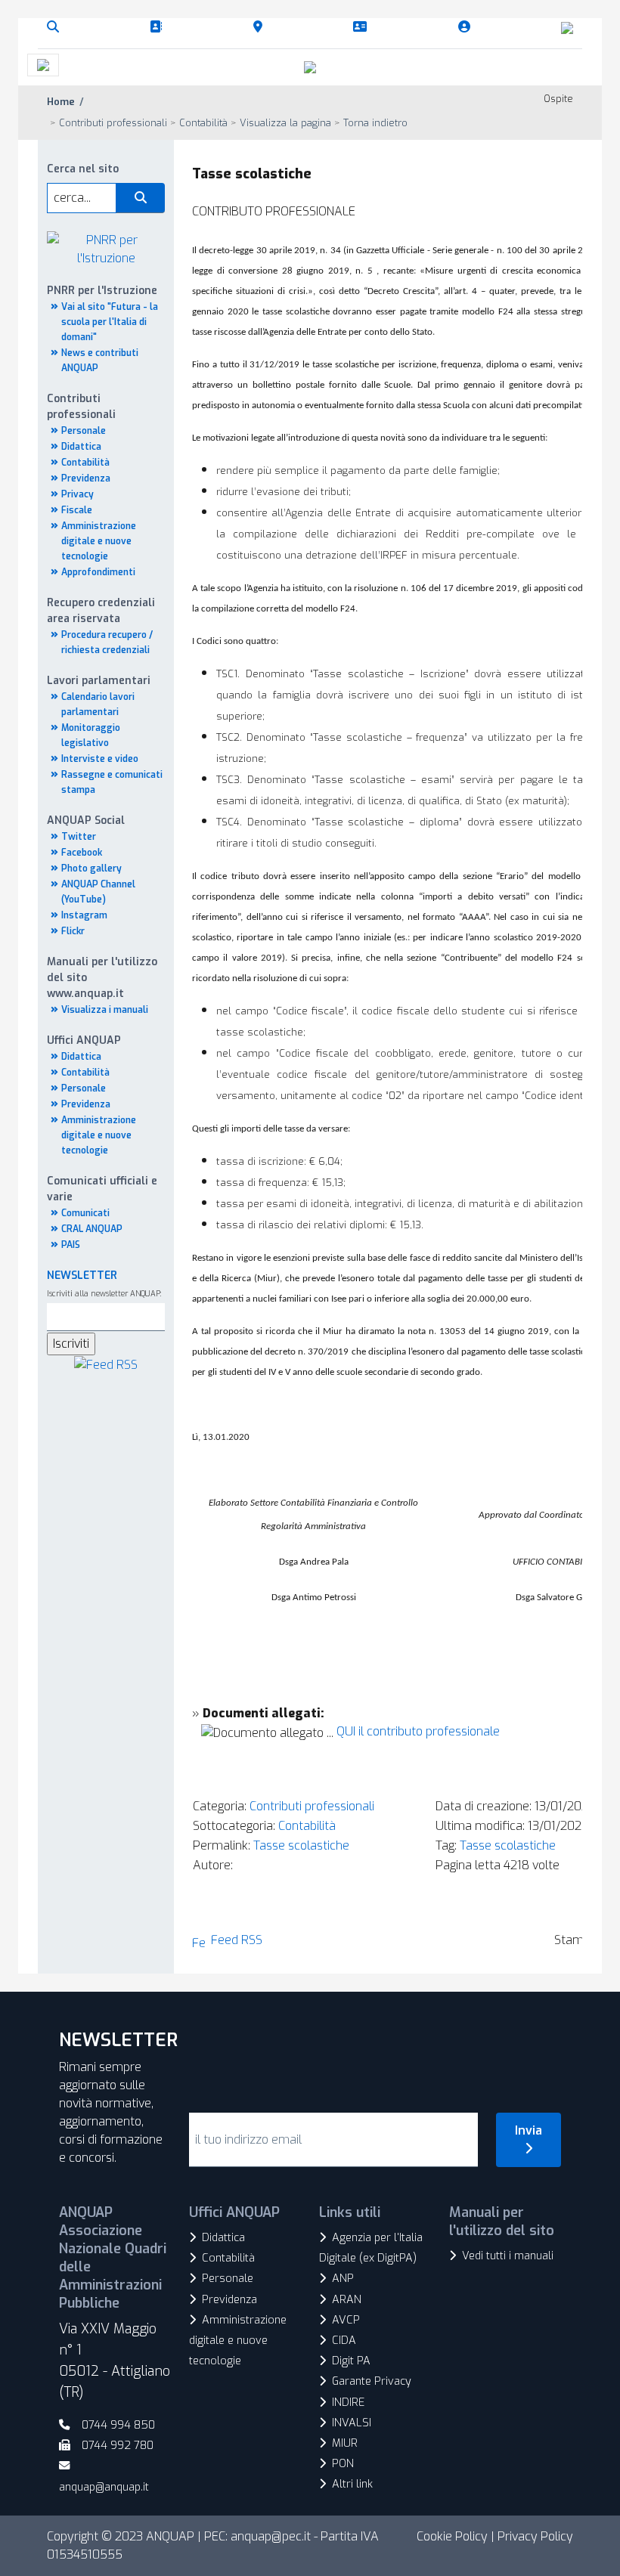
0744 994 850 (118, 2425)
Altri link (352, 2484)
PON (343, 2464)
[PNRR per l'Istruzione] (106, 248)
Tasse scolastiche (301, 1845)
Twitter (79, 837)
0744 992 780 (118, 2446)
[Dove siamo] (261, 27)
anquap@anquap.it (104, 2487)
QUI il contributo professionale (418, 1731)
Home (61, 102)
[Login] (467, 27)
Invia (529, 2130)
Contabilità (85, 463)
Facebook (82, 853)
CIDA (344, 2341)
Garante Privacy (372, 2381)
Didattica (81, 447)
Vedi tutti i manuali (508, 2256)
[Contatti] (363, 27)
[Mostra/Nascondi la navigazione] (43, 65)
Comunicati (85, 1213)
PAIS (71, 1245)
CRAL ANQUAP (92, 1229)
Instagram (84, 915)
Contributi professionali (312, 1806)
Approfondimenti (98, 572)
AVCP (346, 2320)
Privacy (77, 494)
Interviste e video (100, 759)
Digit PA (351, 2361)
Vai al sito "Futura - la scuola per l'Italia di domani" (110, 322)
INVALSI (352, 2423)
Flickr (73, 931)
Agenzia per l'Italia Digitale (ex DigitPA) (371, 2248)
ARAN (347, 2300)
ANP (343, 2279)
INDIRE (348, 2403)
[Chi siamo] (159, 27)
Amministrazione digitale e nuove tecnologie (99, 541)
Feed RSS (237, 1940)
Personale (84, 431)
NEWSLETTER (82, 1276)
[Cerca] (56, 27)
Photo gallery (91, 868)
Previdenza (86, 478)
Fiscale (77, 510)
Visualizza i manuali (105, 1010)
